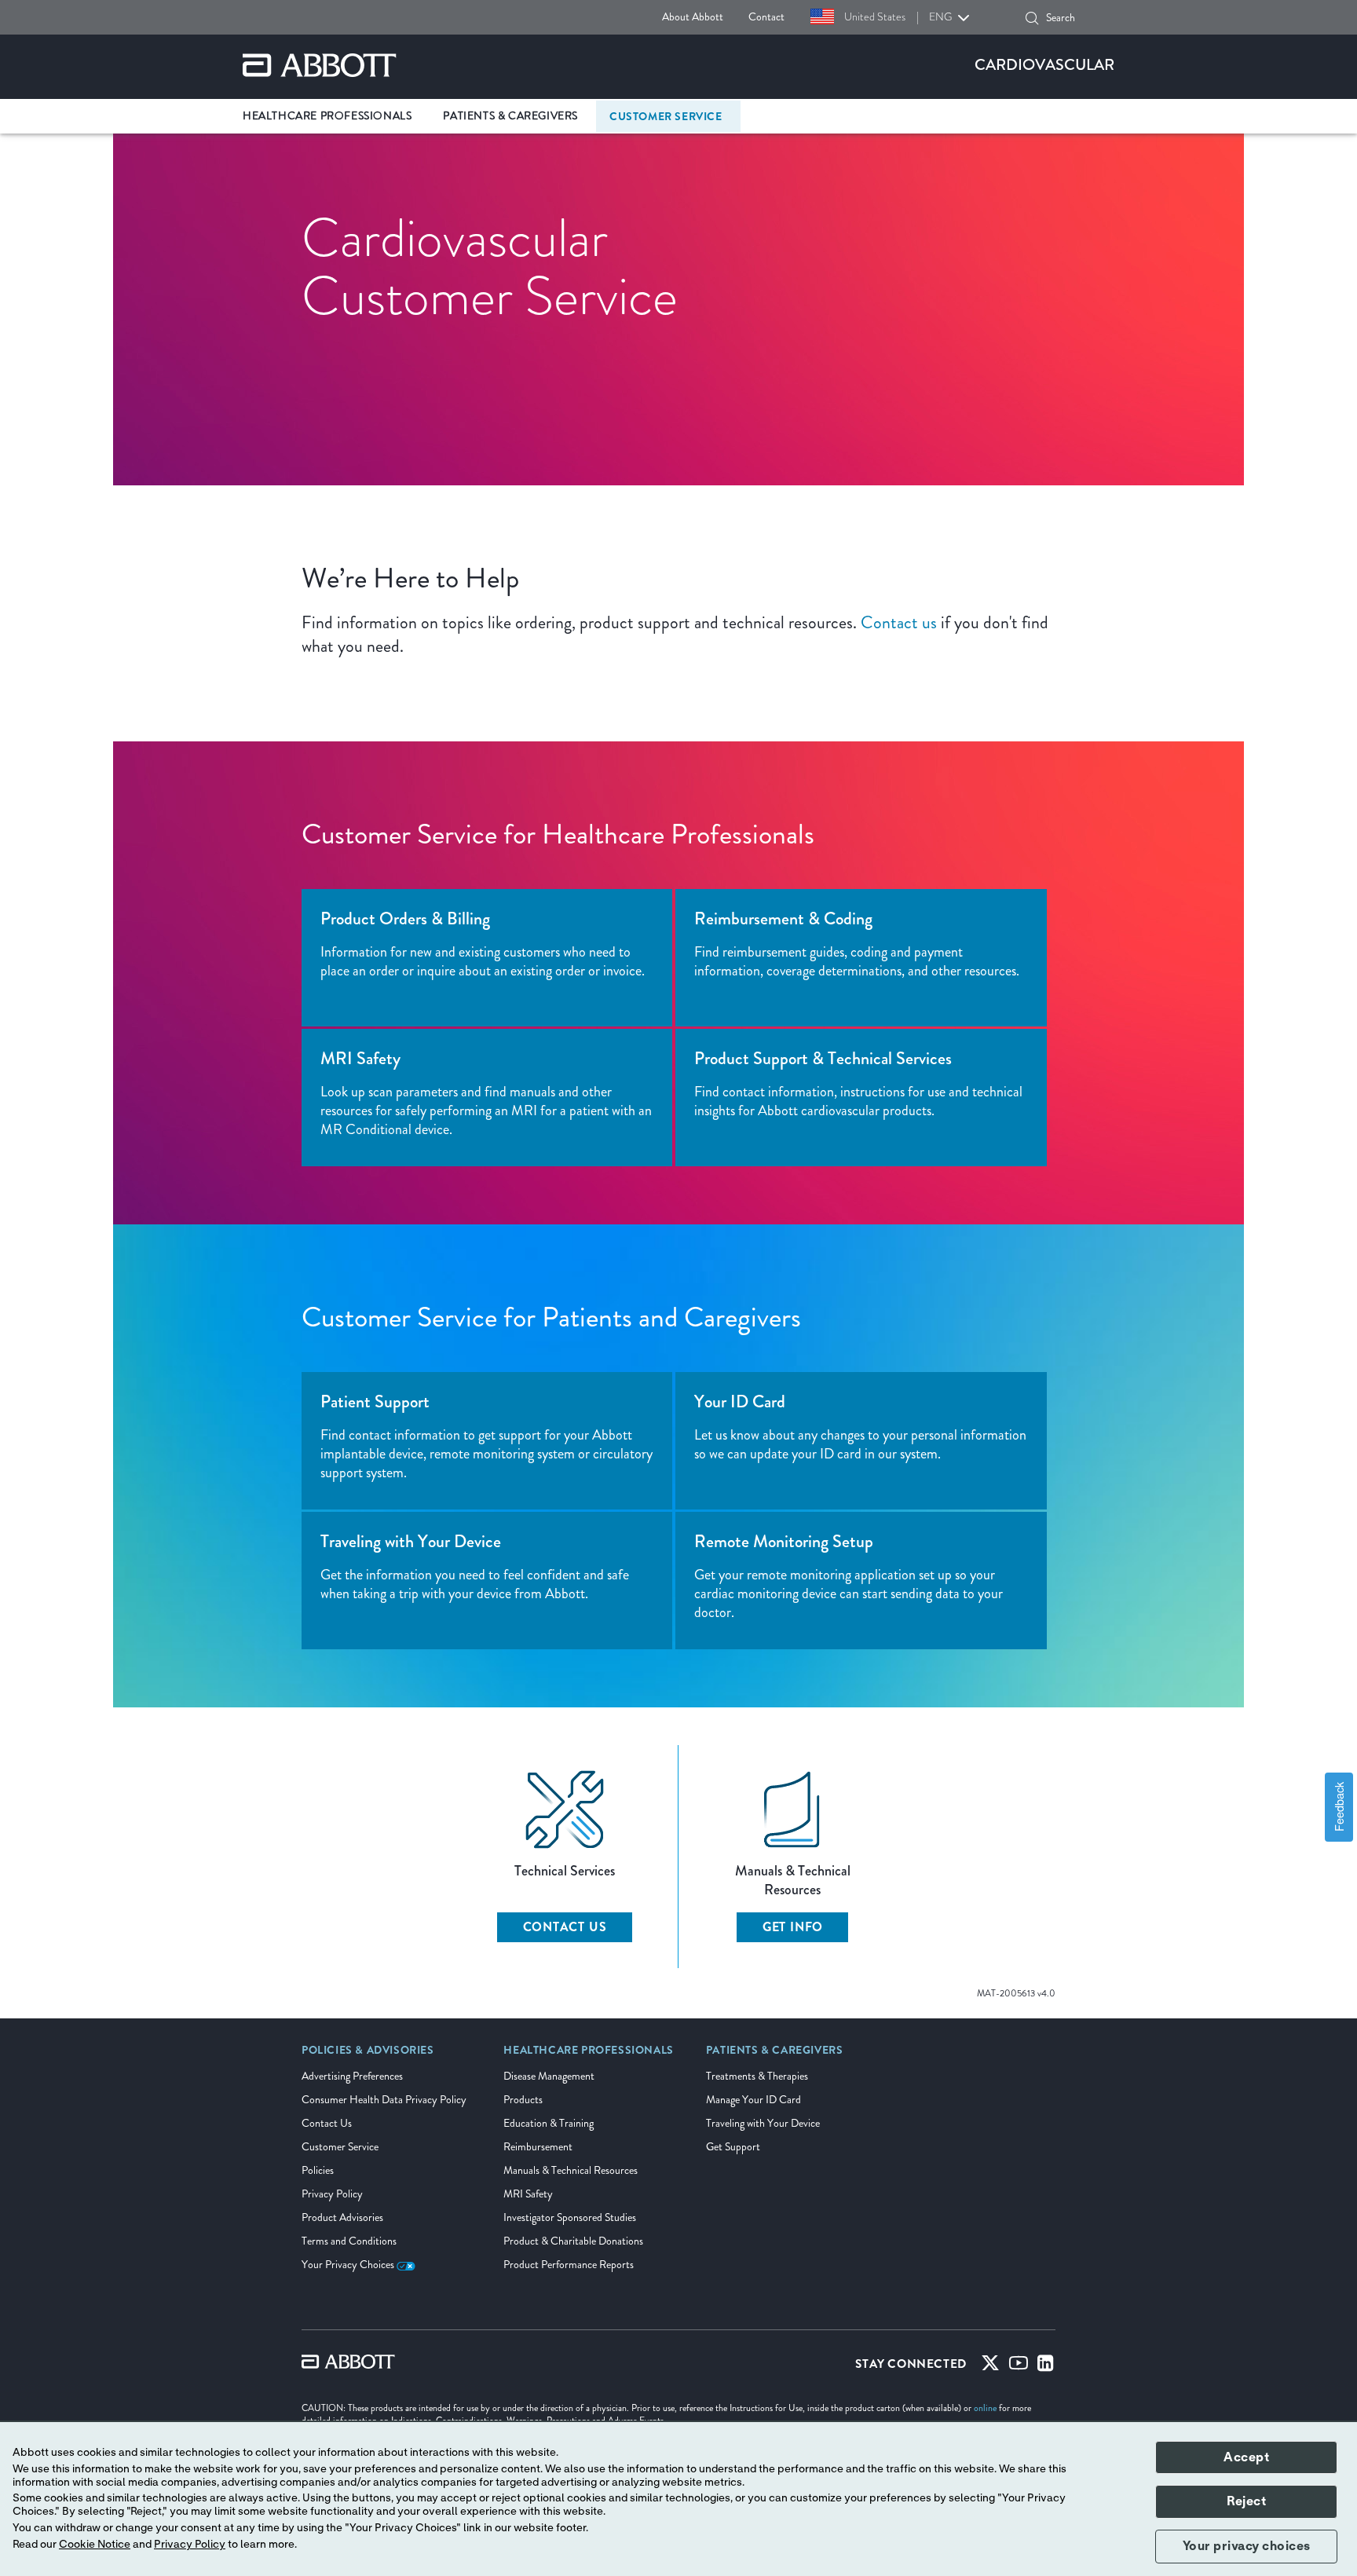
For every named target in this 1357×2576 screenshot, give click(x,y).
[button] (1032, 18)
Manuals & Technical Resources (571, 2170)
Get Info (793, 1927)
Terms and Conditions (349, 2241)
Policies (318, 2170)
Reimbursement (538, 2147)
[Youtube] (1019, 2366)
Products (523, 2100)
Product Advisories (342, 2217)
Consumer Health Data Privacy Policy (384, 2100)
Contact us (899, 622)
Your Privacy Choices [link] (349, 2265)
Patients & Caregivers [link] (510, 116)
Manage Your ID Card (753, 2100)
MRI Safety (528, 2194)
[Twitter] (990, 2366)
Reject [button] (1246, 2501)
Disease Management (549, 2076)
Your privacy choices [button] (1247, 2546)
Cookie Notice (95, 2545)
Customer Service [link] (666, 116)
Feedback (1339, 1808)
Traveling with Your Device (763, 2123)
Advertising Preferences (352, 2076)
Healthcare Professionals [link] (327, 116)
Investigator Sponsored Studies (570, 2217)
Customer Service (340, 2147)
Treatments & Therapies (757, 2076)
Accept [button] (1246, 2457)
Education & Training (549, 2123)
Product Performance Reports (569, 2265)
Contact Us (565, 1927)
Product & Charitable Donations (573, 2241)
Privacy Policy (332, 2194)
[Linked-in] (1046, 2366)
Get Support (733, 2147)
